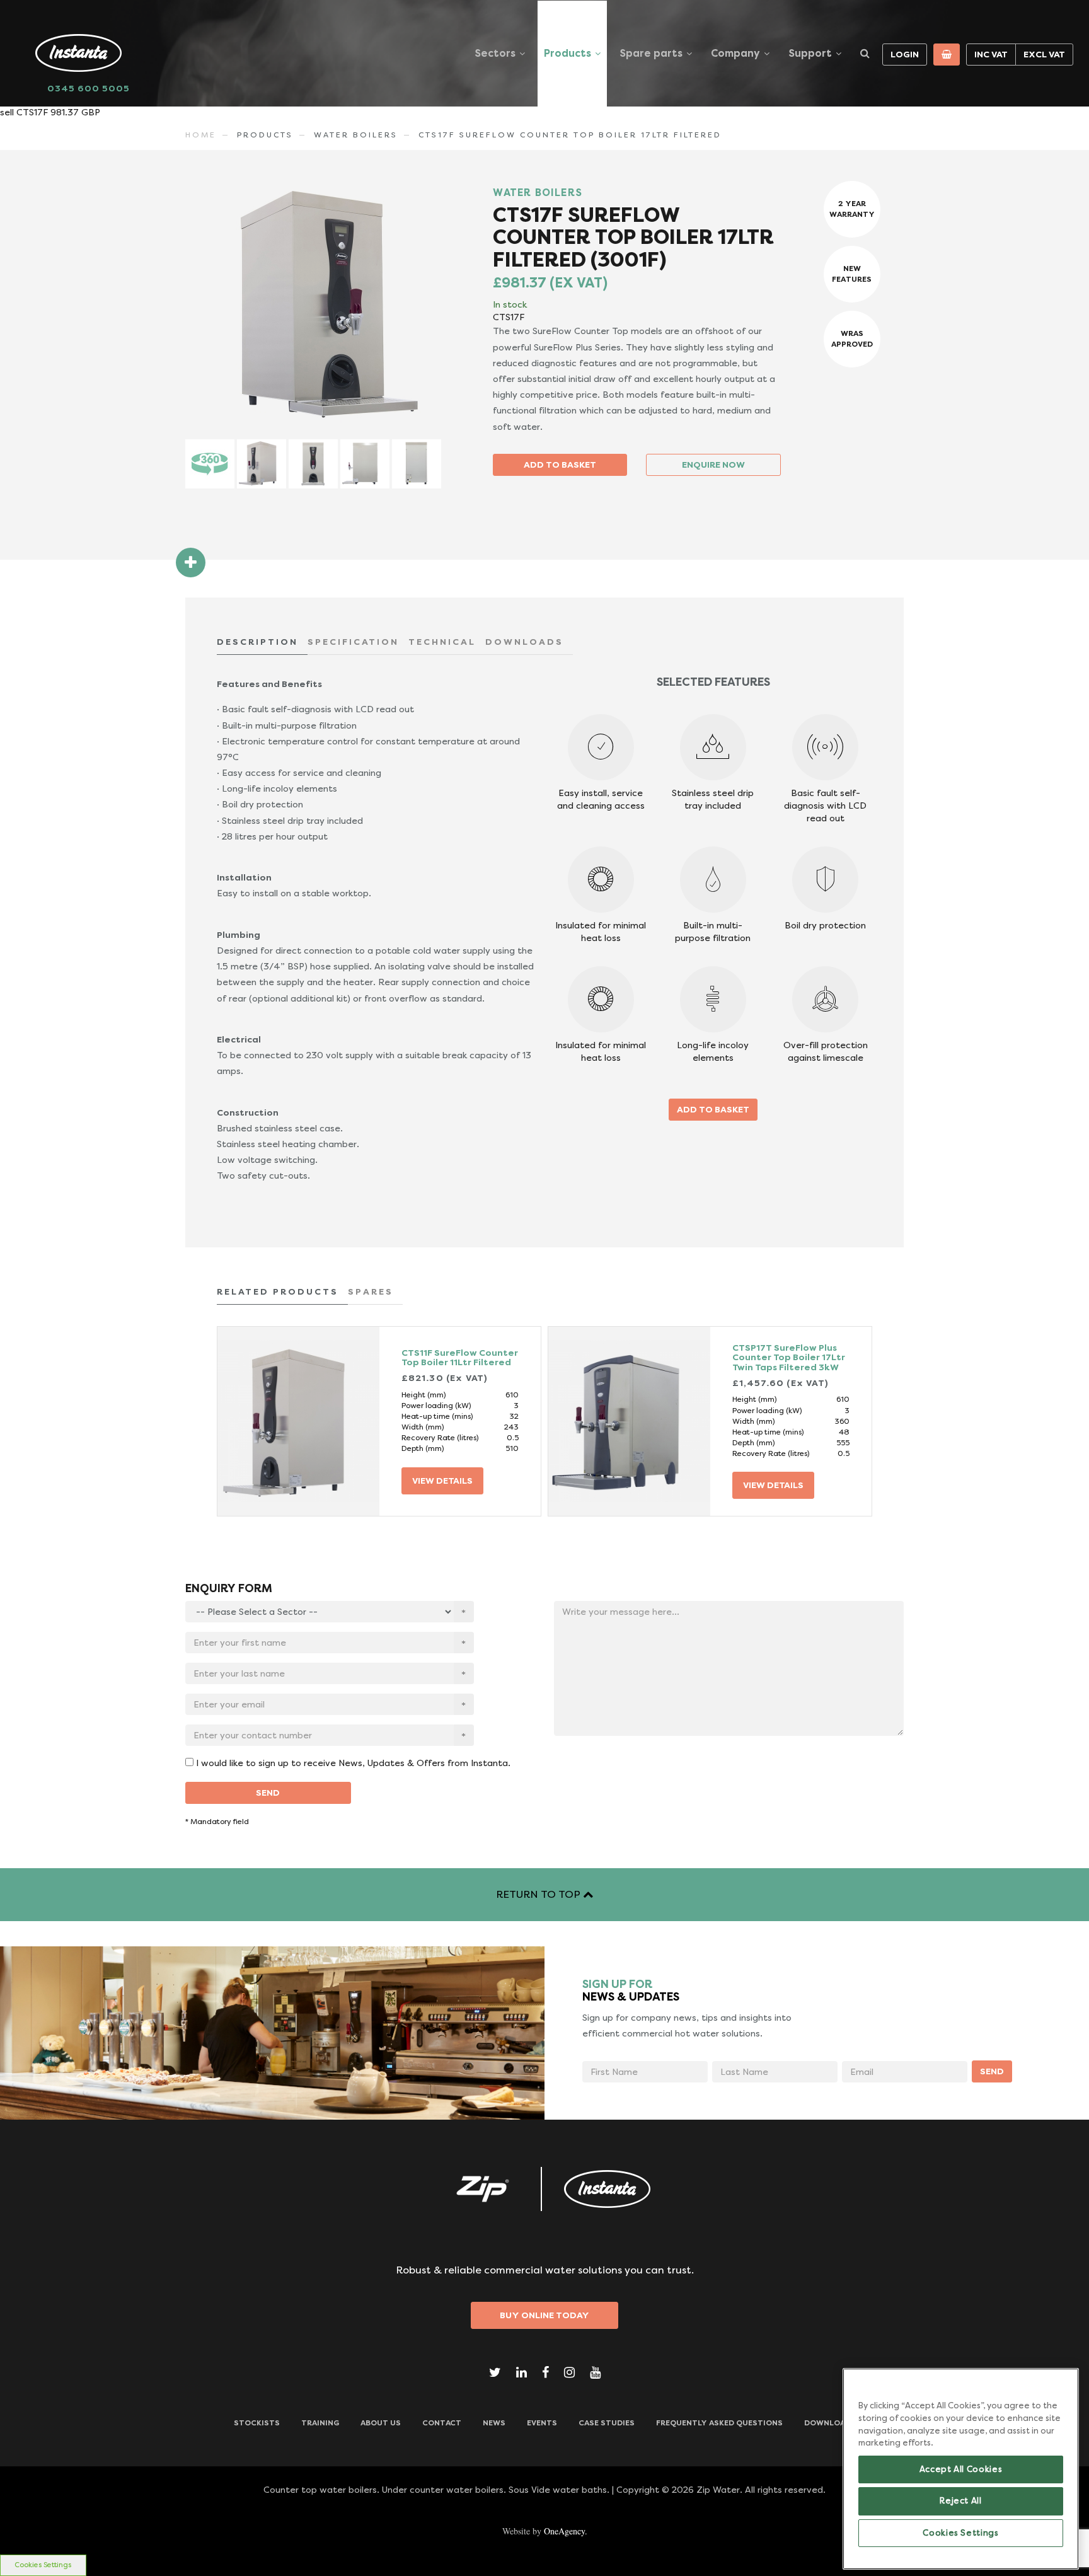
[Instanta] (608, 2189)
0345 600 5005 (89, 88)
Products (568, 53)
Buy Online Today (544, 2315)
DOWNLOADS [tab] (524, 642)
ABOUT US (381, 2423)
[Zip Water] (481, 2189)
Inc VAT (991, 54)
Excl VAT (1044, 54)
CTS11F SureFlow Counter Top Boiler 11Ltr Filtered (460, 1357)
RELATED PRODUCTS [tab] (278, 1291)
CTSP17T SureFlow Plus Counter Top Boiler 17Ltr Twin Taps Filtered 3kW (789, 1357)
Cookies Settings (43, 2565)
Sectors (495, 53)
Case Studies (607, 2423)
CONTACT (442, 2423)
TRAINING (320, 2423)
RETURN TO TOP (539, 1894)
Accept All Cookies (961, 2469)
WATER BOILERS (356, 135)
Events (542, 2423)
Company (735, 53)
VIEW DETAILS (442, 1481)
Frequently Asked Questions (719, 2423)
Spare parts (651, 53)
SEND (268, 1793)
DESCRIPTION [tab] (257, 642)
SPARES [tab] (371, 1291)
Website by (545, 2531)
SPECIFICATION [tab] (353, 642)
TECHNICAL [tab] (442, 642)
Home (201, 135)
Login (905, 54)
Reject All (961, 2501)
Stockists (257, 2423)
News (494, 2423)
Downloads (830, 2423)
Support (810, 53)
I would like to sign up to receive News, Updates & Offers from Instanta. (353, 1763)
